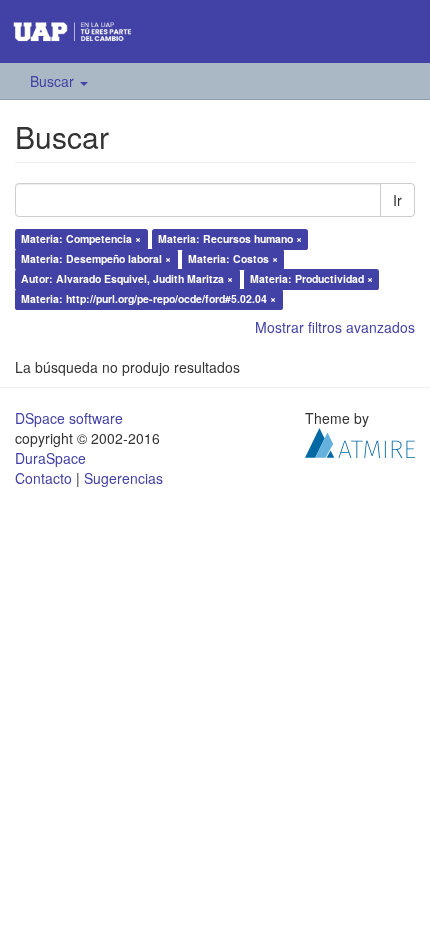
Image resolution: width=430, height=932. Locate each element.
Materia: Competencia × (81, 238)
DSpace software (69, 418)
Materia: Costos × (233, 258)
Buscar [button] (54, 81)
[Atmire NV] (360, 441)
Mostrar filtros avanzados (335, 327)
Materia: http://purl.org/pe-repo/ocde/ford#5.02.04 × (148, 298)
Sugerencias (123, 478)
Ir (397, 200)
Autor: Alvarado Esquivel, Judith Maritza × (127, 278)
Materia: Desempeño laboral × (96, 258)
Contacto (43, 478)
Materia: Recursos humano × (230, 238)
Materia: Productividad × (311, 278)
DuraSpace (50, 458)
